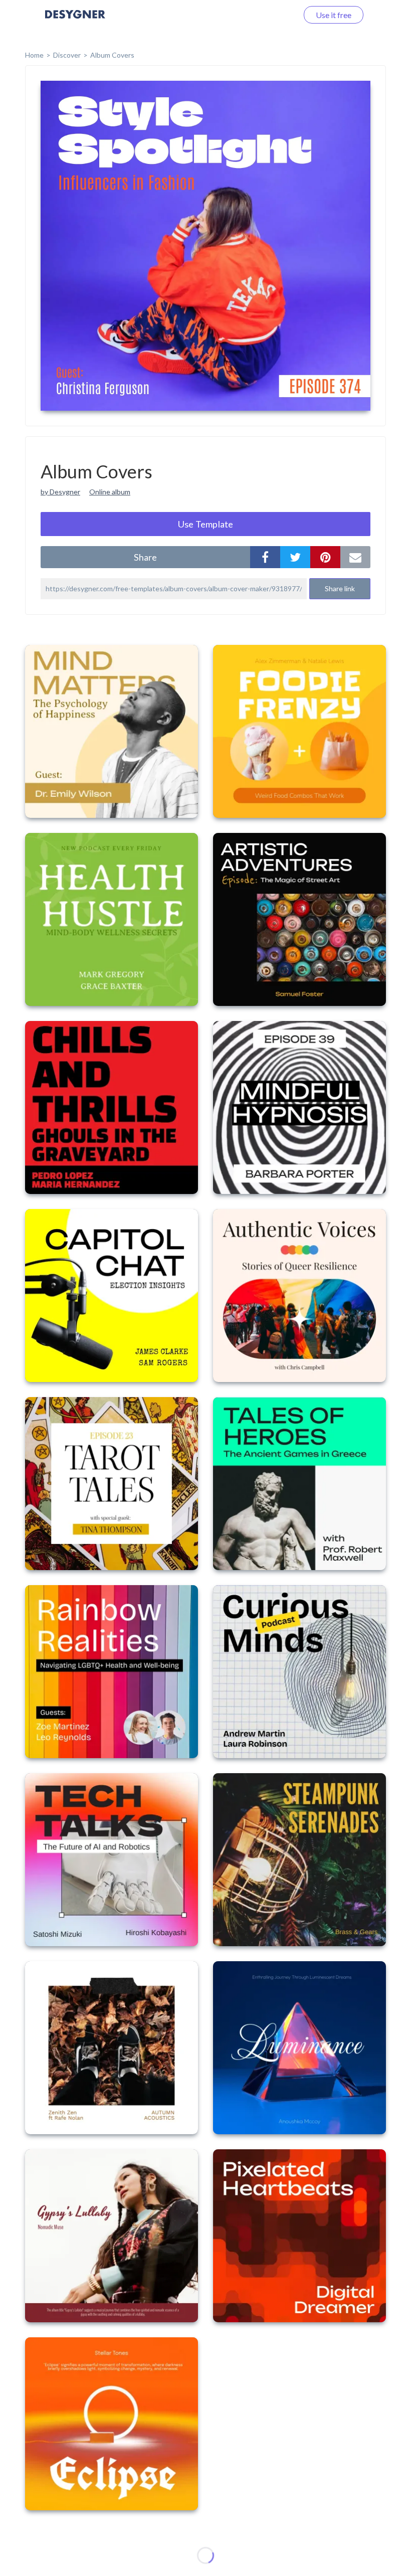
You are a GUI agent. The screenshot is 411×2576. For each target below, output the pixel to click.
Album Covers (112, 55)
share (145, 557)
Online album (110, 492)
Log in (274, 15)
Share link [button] (340, 588)
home (34, 55)
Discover (67, 55)
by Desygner (60, 492)
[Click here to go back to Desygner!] (75, 21)
